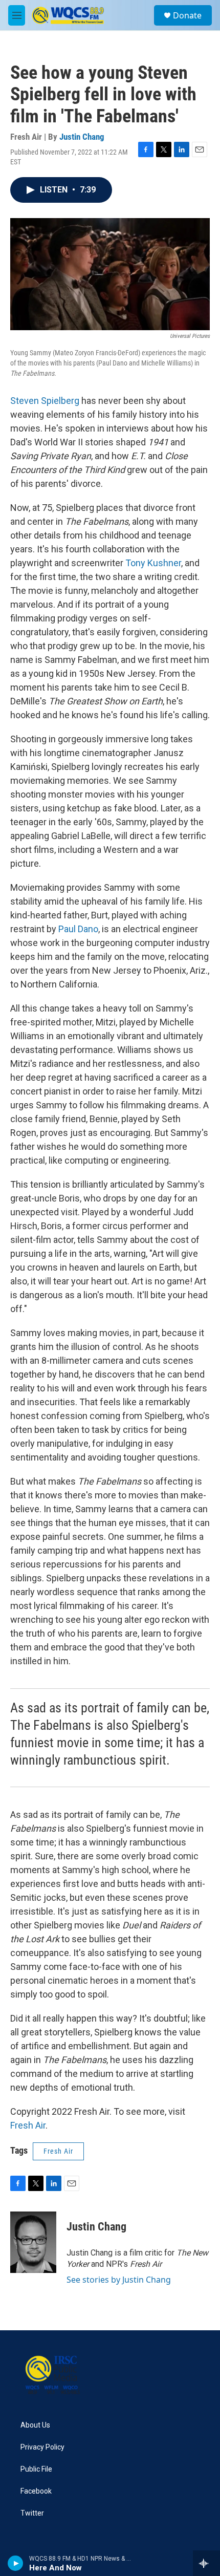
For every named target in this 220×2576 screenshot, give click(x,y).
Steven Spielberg (45, 401)
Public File (36, 2469)
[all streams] (206, 2563)
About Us (35, 2425)
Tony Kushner (153, 563)
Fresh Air (28, 2125)
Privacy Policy (42, 2447)
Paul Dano (78, 929)
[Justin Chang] (33, 2242)
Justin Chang (82, 137)
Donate (187, 15)
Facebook (36, 2491)
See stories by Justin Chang (119, 2280)
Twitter (32, 2513)
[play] (16, 2563)
